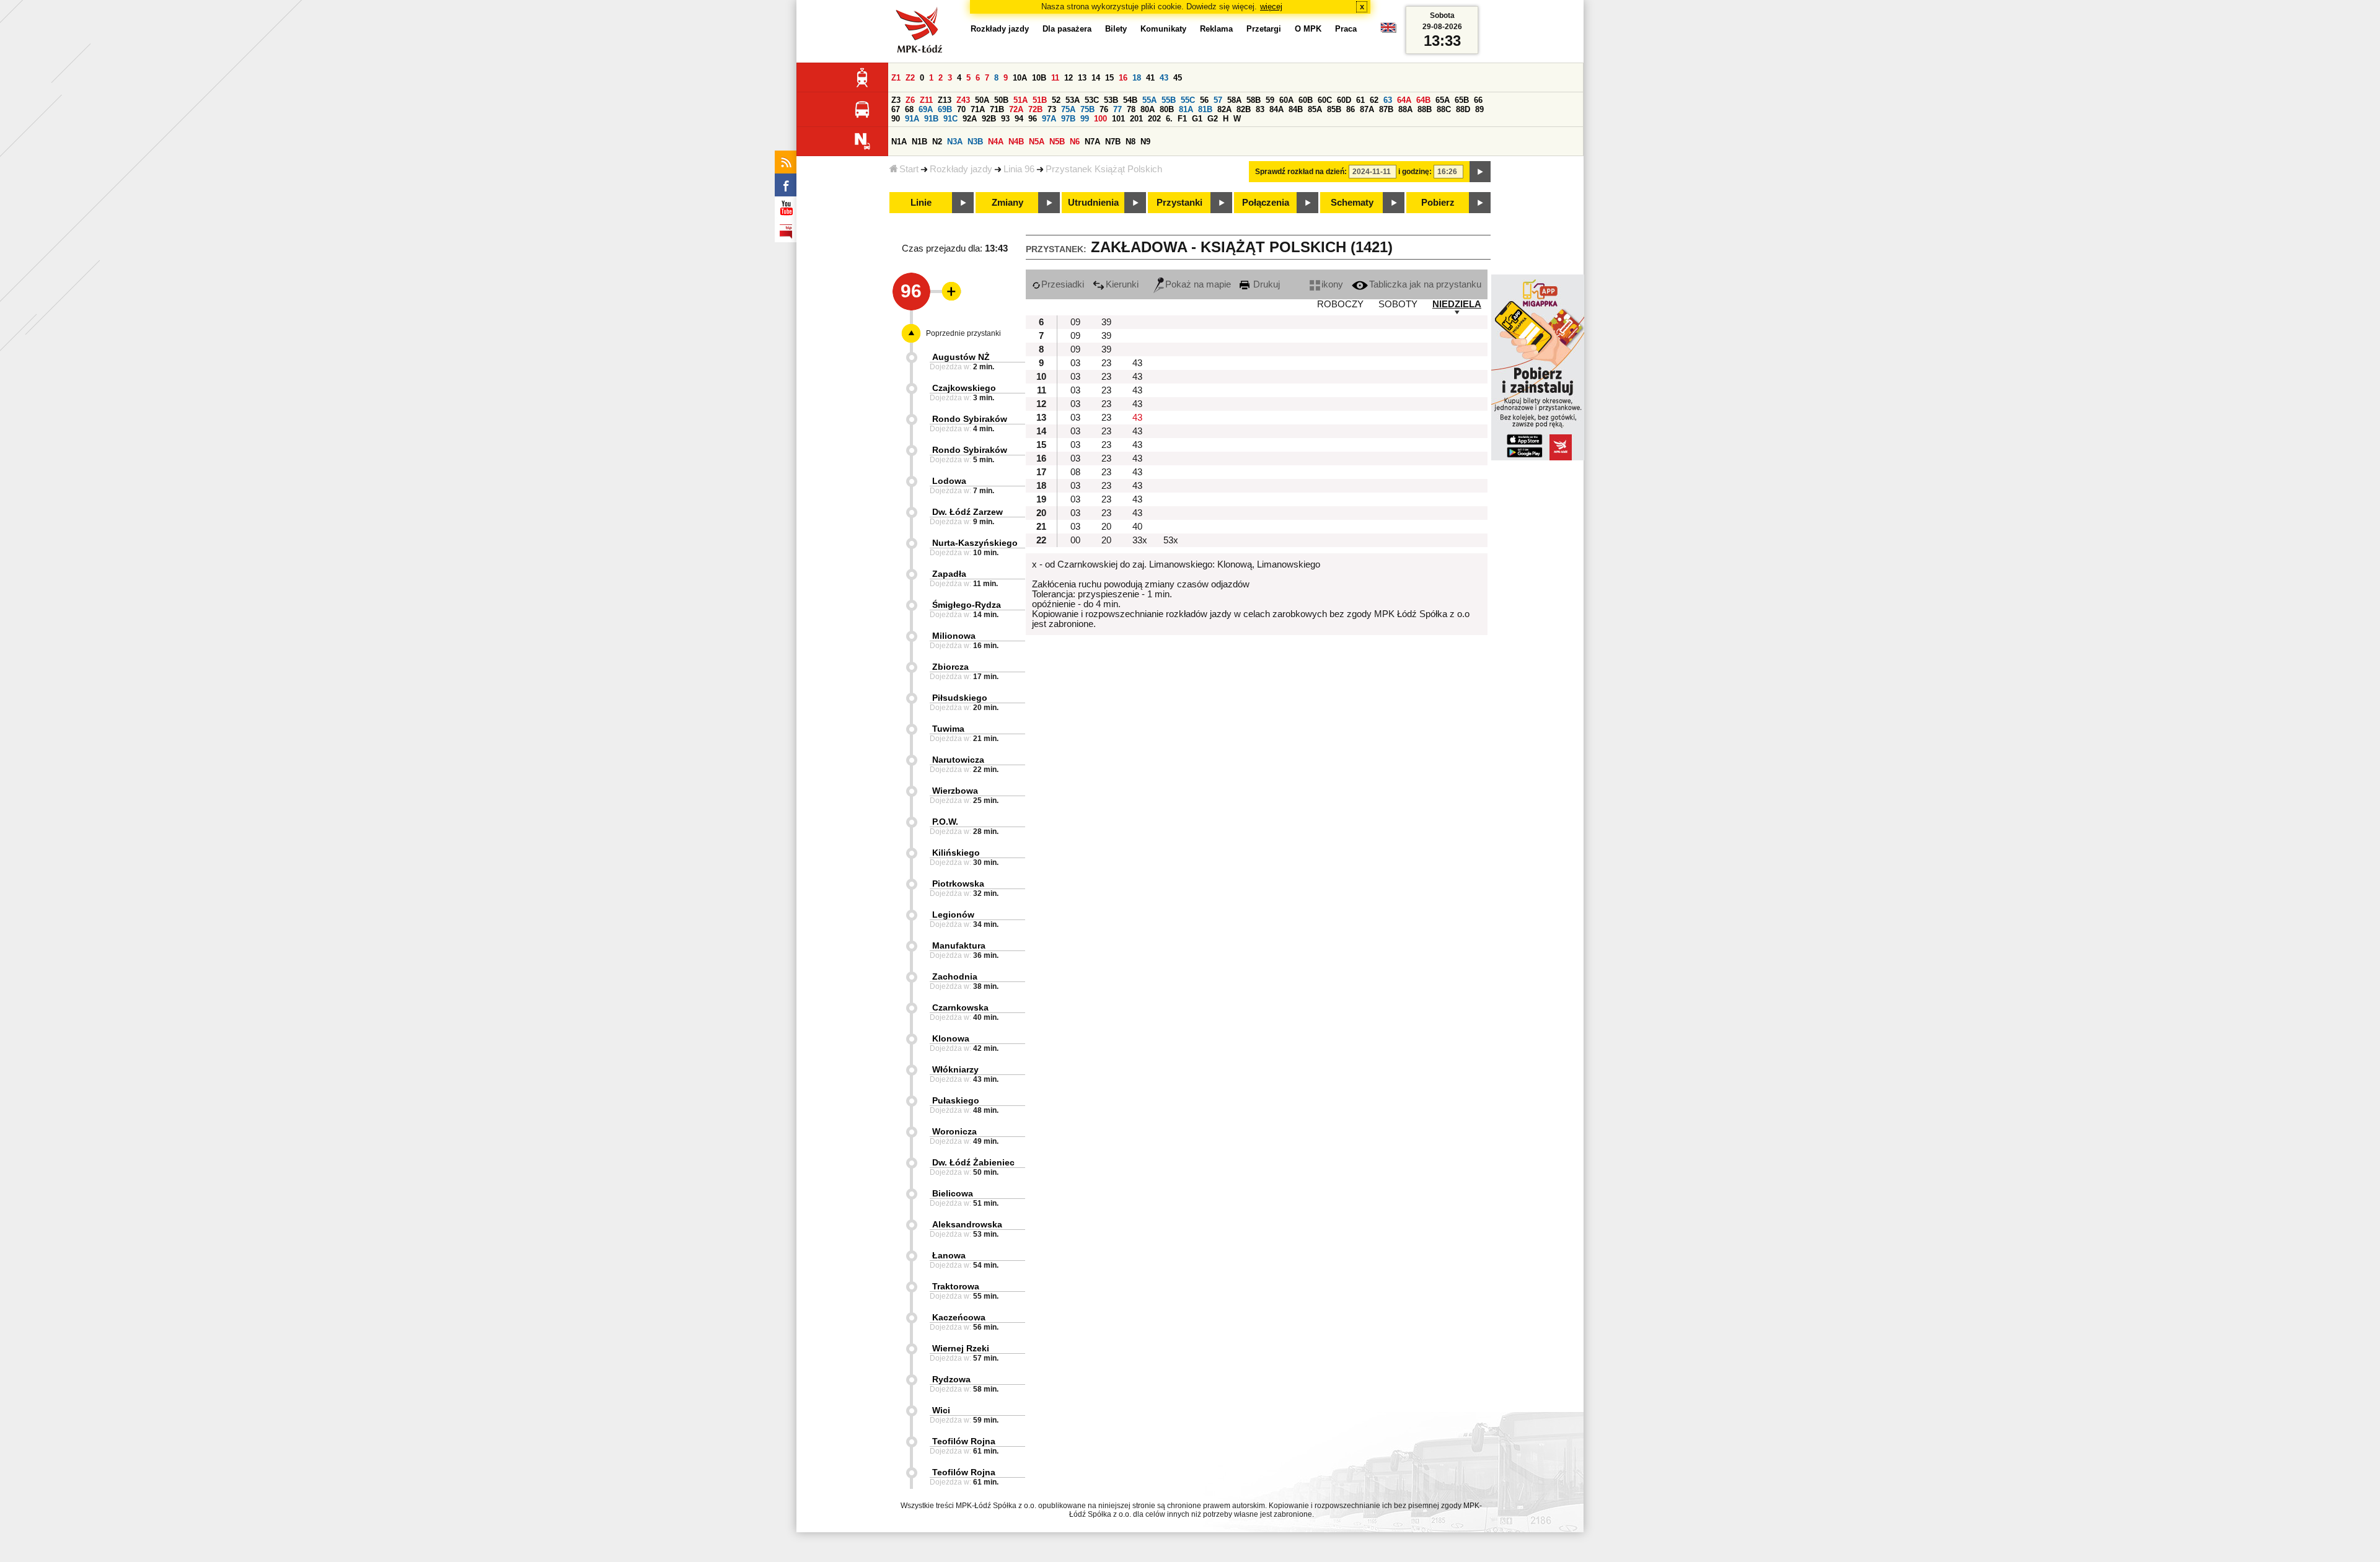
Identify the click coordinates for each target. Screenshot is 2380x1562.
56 (1204, 100)
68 (909, 109)
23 (1106, 363)
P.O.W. (945, 822)
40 (1137, 527)
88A (1405, 109)
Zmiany (1007, 203)
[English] (1388, 31)
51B (1040, 100)
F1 (1182, 119)
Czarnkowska (960, 1007)
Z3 (896, 100)
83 (1260, 109)
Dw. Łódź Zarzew (967, 512)
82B (1244, 109)
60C (1325, 100)
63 (1388, 100)
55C (1188, 100)
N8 (1130, 142)
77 (1117, 109)
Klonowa (951, 1038)
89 (1479, 109)
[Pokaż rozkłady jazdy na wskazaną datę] (1480, 172)
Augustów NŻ (961, 357)
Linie (921, 203)
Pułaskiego (956, 1100)
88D (1463, 109)
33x (1140, 540)
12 (1069, 78)
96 (1033, 119)
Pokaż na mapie (1198, 284)
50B (1001, 100)
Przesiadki (1063, 284)
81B (1205, 109)
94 (1019, 119)
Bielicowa (953, 1193)
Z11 (926, 100)
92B (989, 119)
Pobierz (1438, 203)
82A (1224, 109)
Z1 (896, 78)
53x (1171, 540)
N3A (955, 142)
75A (1068, 109)
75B (1087, 109)
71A (978, 109)
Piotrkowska (958, 884)
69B (945, 109)
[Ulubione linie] (948, 291)
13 (1082, 78)
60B (1306, 100)
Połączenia (1266, 203)
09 (1075, 322)
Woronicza (954, 1131)
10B (1039, 78)
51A (1020, 100)
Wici (941, 1410)
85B (1334, 109)
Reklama (1216, 29)
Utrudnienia (1093, 203)
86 (1351, 109)
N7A (1092, 142)
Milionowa (954, 636)
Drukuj (1265, 284)
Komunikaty (1163, 29)
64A (1404, 100)
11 (1055, 78)
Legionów (953, 915)
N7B (1113, 142)
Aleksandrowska (967, 1224)
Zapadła (949, 574)
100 (1100, 119)
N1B (919, 142)
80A (1148, 109)
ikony (1332, 284)
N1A (899, 142)
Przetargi (1264, 29)
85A (1315, 109)
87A (1367, 109)
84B (1296, 109)
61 (1360, 100)
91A (912, 119)
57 (1218, 100)
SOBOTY (1398, 304)
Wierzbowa (955, 791)
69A (926, 109)
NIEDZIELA (1457, 304)
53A (1073, 100)
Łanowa (949, 1255)
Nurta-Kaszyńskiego (975, 543)
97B (1068, 119)
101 (1118, 119)
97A (1049, 119)
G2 (1213, 119)
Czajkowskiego (964, 388)
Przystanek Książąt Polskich (1104, 169)
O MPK (1308, 29)
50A (982, 100)
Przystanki (1179, 203)
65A (1443, 100)
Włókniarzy (955, 1069)
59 (1270, 100)
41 (1150, 78)
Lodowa (949, 481)
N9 (1145, 142)
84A (1276, 109)
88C (1444, 109)
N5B (1057, 142)
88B (1425, 109)
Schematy (1352, 203)
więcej (1271, 7)
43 (1164, 78)
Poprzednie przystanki (963, 333)
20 (1106, 527)
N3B (975, 142)
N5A (1037, 142)
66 (1478, 100)
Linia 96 (1019, 169)
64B (1423, 100)
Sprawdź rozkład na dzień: (1301, 172)
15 (1109, 78)
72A (1016, 109)
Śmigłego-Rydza (967, 605)
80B (1167, 109)
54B (1130, 100)
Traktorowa (956, 1286)
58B (1254, 100)
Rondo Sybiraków (970, 419)
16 (1123, 78)
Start (909, 169)
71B (997, 109)
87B (1386, 109)
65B (1462, 100)
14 (1096, 78)
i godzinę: (1415, 172)
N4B (1016, 142)
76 (1104, 109)
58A (1234, 100)
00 (1075, 540)
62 (1374, 100)
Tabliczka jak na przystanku (1425, 284)
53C (1092, 100)
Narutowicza (958, 760)
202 (1154, 119)
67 (896, 109)
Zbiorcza (950, 667)
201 (1136, 119)
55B (1169, 100)
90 (896, 119)
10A (1020, 78)
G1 (1197, 119)
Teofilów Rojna (964, 1441)
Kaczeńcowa (959, 1317)
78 (1131, 109)
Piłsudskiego (960, 698)
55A (1149, 100)
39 (1106, 322)
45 (1178, 78)
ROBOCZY (1340, 304)
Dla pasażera (1067, 29)
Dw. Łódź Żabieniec (973, 1162)
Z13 (945, 100)
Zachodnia (955, 976)
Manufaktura (959, 946)
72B (1035, 109)
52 (1056, 100)
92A (970, 119)
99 (1085, 119)
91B (931, 119)
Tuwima (948, 729)
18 (1137, 78)
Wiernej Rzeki (961, 1348)
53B (1111, 100)
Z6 (910, 100)
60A (1286, 100)
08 (1075, 472)
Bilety (1116, 29)
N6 (1075, 142)
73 (1052, 109)
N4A (996, 142)
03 (1075, 363)
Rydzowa (951, 1379)
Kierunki (1122, 284)
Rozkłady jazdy (961, 169)
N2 (937, 142)
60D (1344, 100)
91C (950, 119)
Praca (1346, 29)
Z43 (963, 100)
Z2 (910, 78)
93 (1005, 119)
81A (1186, 109)
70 (961, 109)
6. (1169, 119)
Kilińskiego (956, 853)
